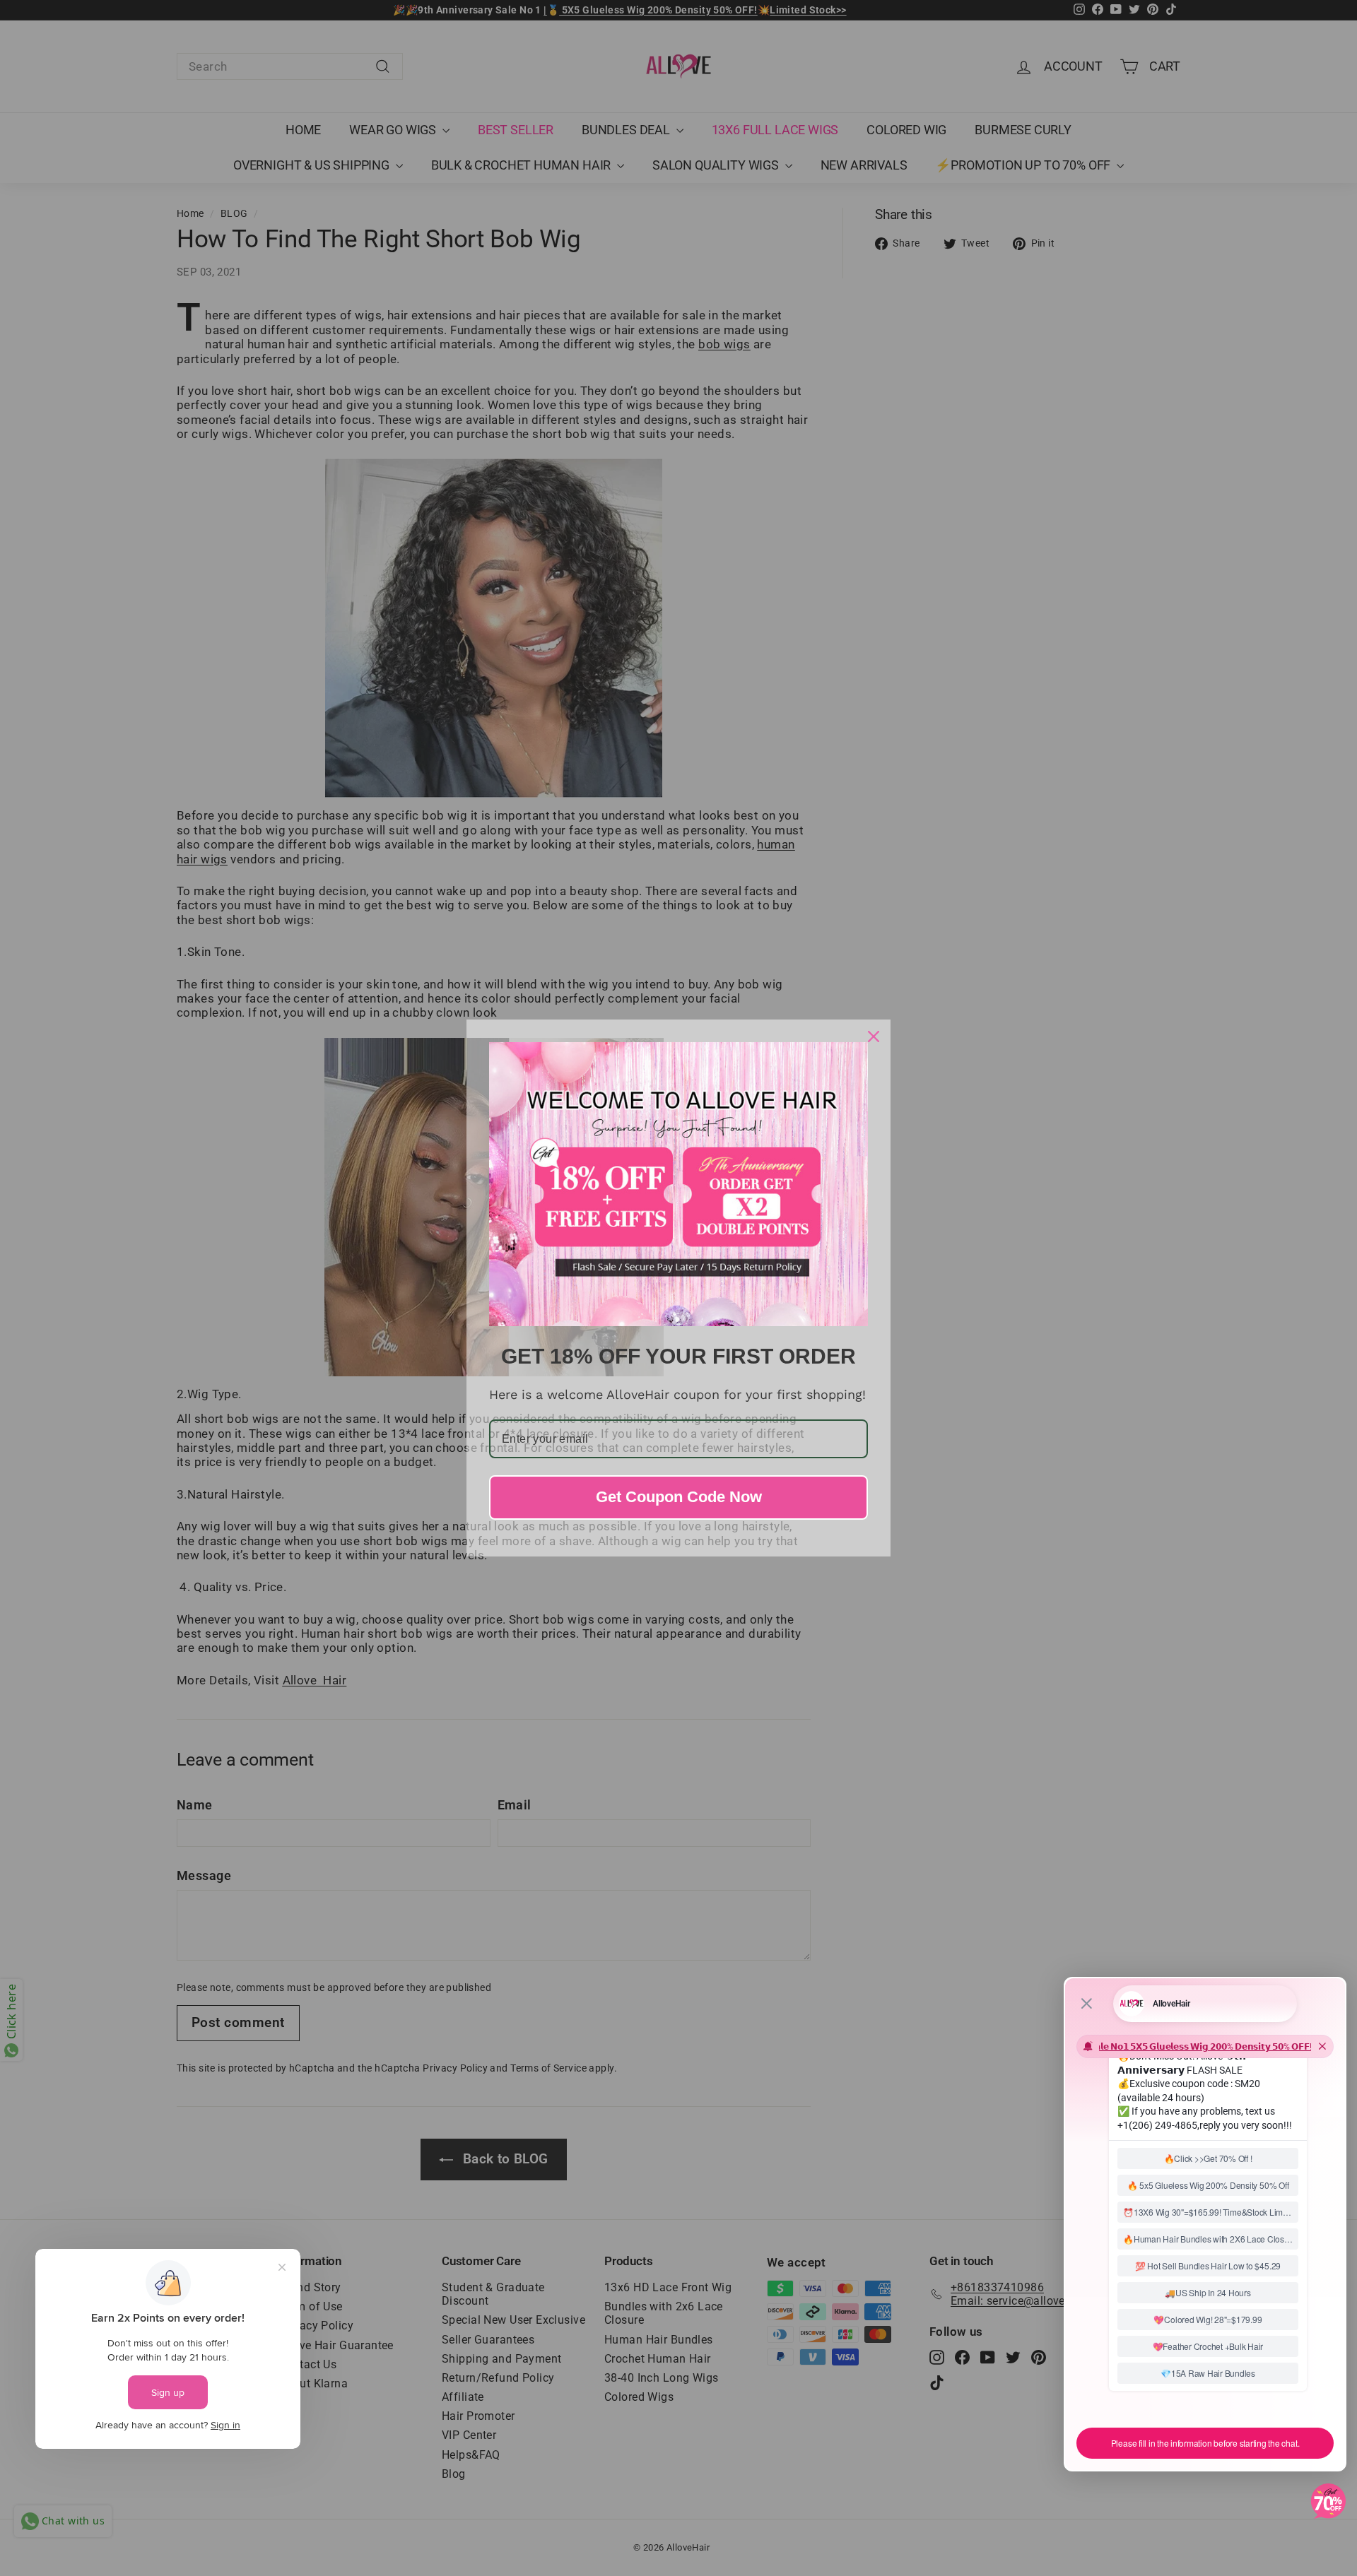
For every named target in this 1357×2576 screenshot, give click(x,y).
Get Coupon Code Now (679, 1497)
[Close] (874, 1036)
